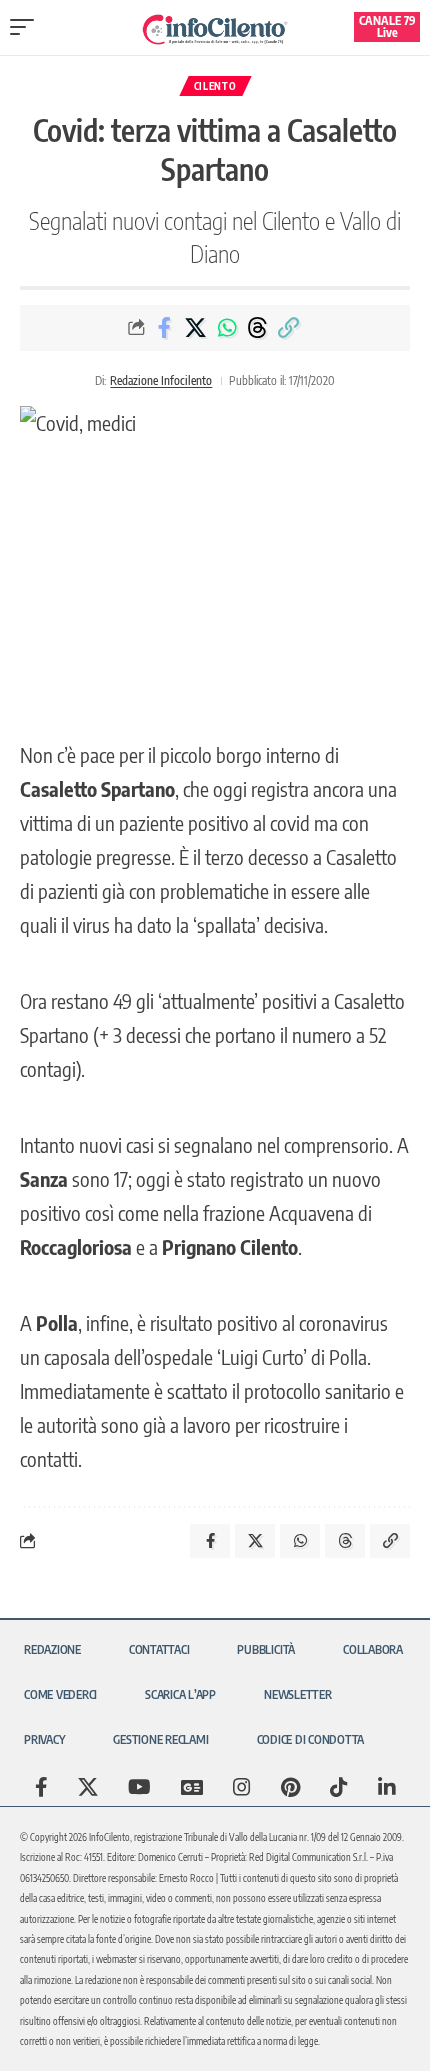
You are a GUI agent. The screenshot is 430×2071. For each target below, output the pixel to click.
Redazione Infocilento (161, 380)
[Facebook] (41, 1787)
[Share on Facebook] (165, 328)
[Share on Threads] (258, 328)
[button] (27, 27)
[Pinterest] (290, 1787)
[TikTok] (339, 1787)
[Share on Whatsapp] (227, 328)
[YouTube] (139, 1787)
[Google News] (192, 1787)
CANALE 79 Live (387, 26)
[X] (88, 1787)
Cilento (215, 86)
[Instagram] (242, 1787)
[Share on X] (196, 328)
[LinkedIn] (387, 1787)
